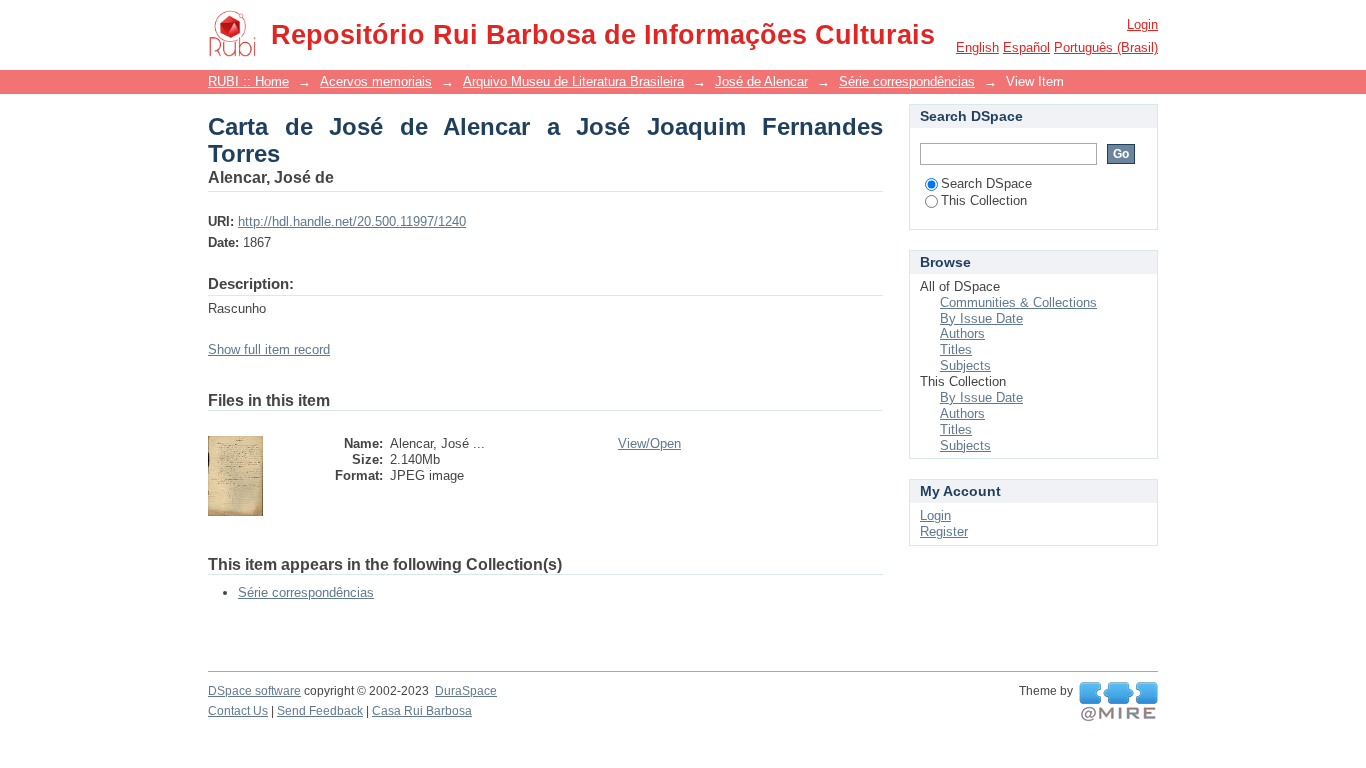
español (1026, 47)
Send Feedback (320, 711)
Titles (956, 349)
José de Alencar (761, 81)
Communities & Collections (1018, 302)
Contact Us (238, 711)
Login (1142, 24)
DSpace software (254, 691)
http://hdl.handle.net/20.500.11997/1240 (352, 221)
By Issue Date (981, 318)
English (977, 47)
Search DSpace (986, 183)
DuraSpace (466, 691)
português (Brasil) (1106, 47)
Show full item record (269, 349)
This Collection (984, 200)
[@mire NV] (1118, 702)
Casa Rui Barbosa (422, 711)
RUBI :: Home (248, 81)
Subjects (965, 365)
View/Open (649, 443)
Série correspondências (907, 81)
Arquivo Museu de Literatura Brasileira (573, 81)
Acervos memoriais (376, 81)
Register (944, 531)
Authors (962, 333)
